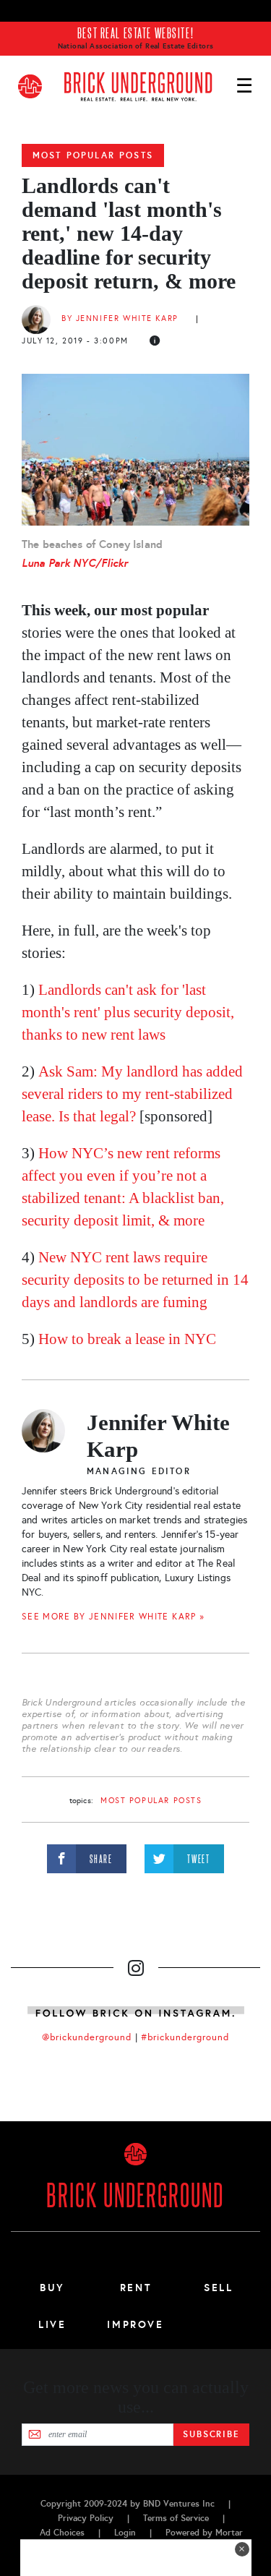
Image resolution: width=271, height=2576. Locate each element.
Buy (52, 2288)
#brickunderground (185, 2037)
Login (125, 2533)
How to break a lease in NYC (127, 1339)
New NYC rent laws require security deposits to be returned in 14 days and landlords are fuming (135, 1280)
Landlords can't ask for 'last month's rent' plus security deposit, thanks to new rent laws (128, 1012)
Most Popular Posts (93, 155)
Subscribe (211, 2434)
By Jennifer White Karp (120, 318)
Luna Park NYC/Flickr (75, 563)
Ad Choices (62, 2533)
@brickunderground (87, 2037)
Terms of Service (176, 2518)
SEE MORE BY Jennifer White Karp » (113, 1617)
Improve (135, 2324)
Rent (136, 2288)
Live (52, 2324)
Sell (219, 2288)
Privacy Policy (86, 2518)
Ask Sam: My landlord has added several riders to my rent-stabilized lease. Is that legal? (132, 1094)
